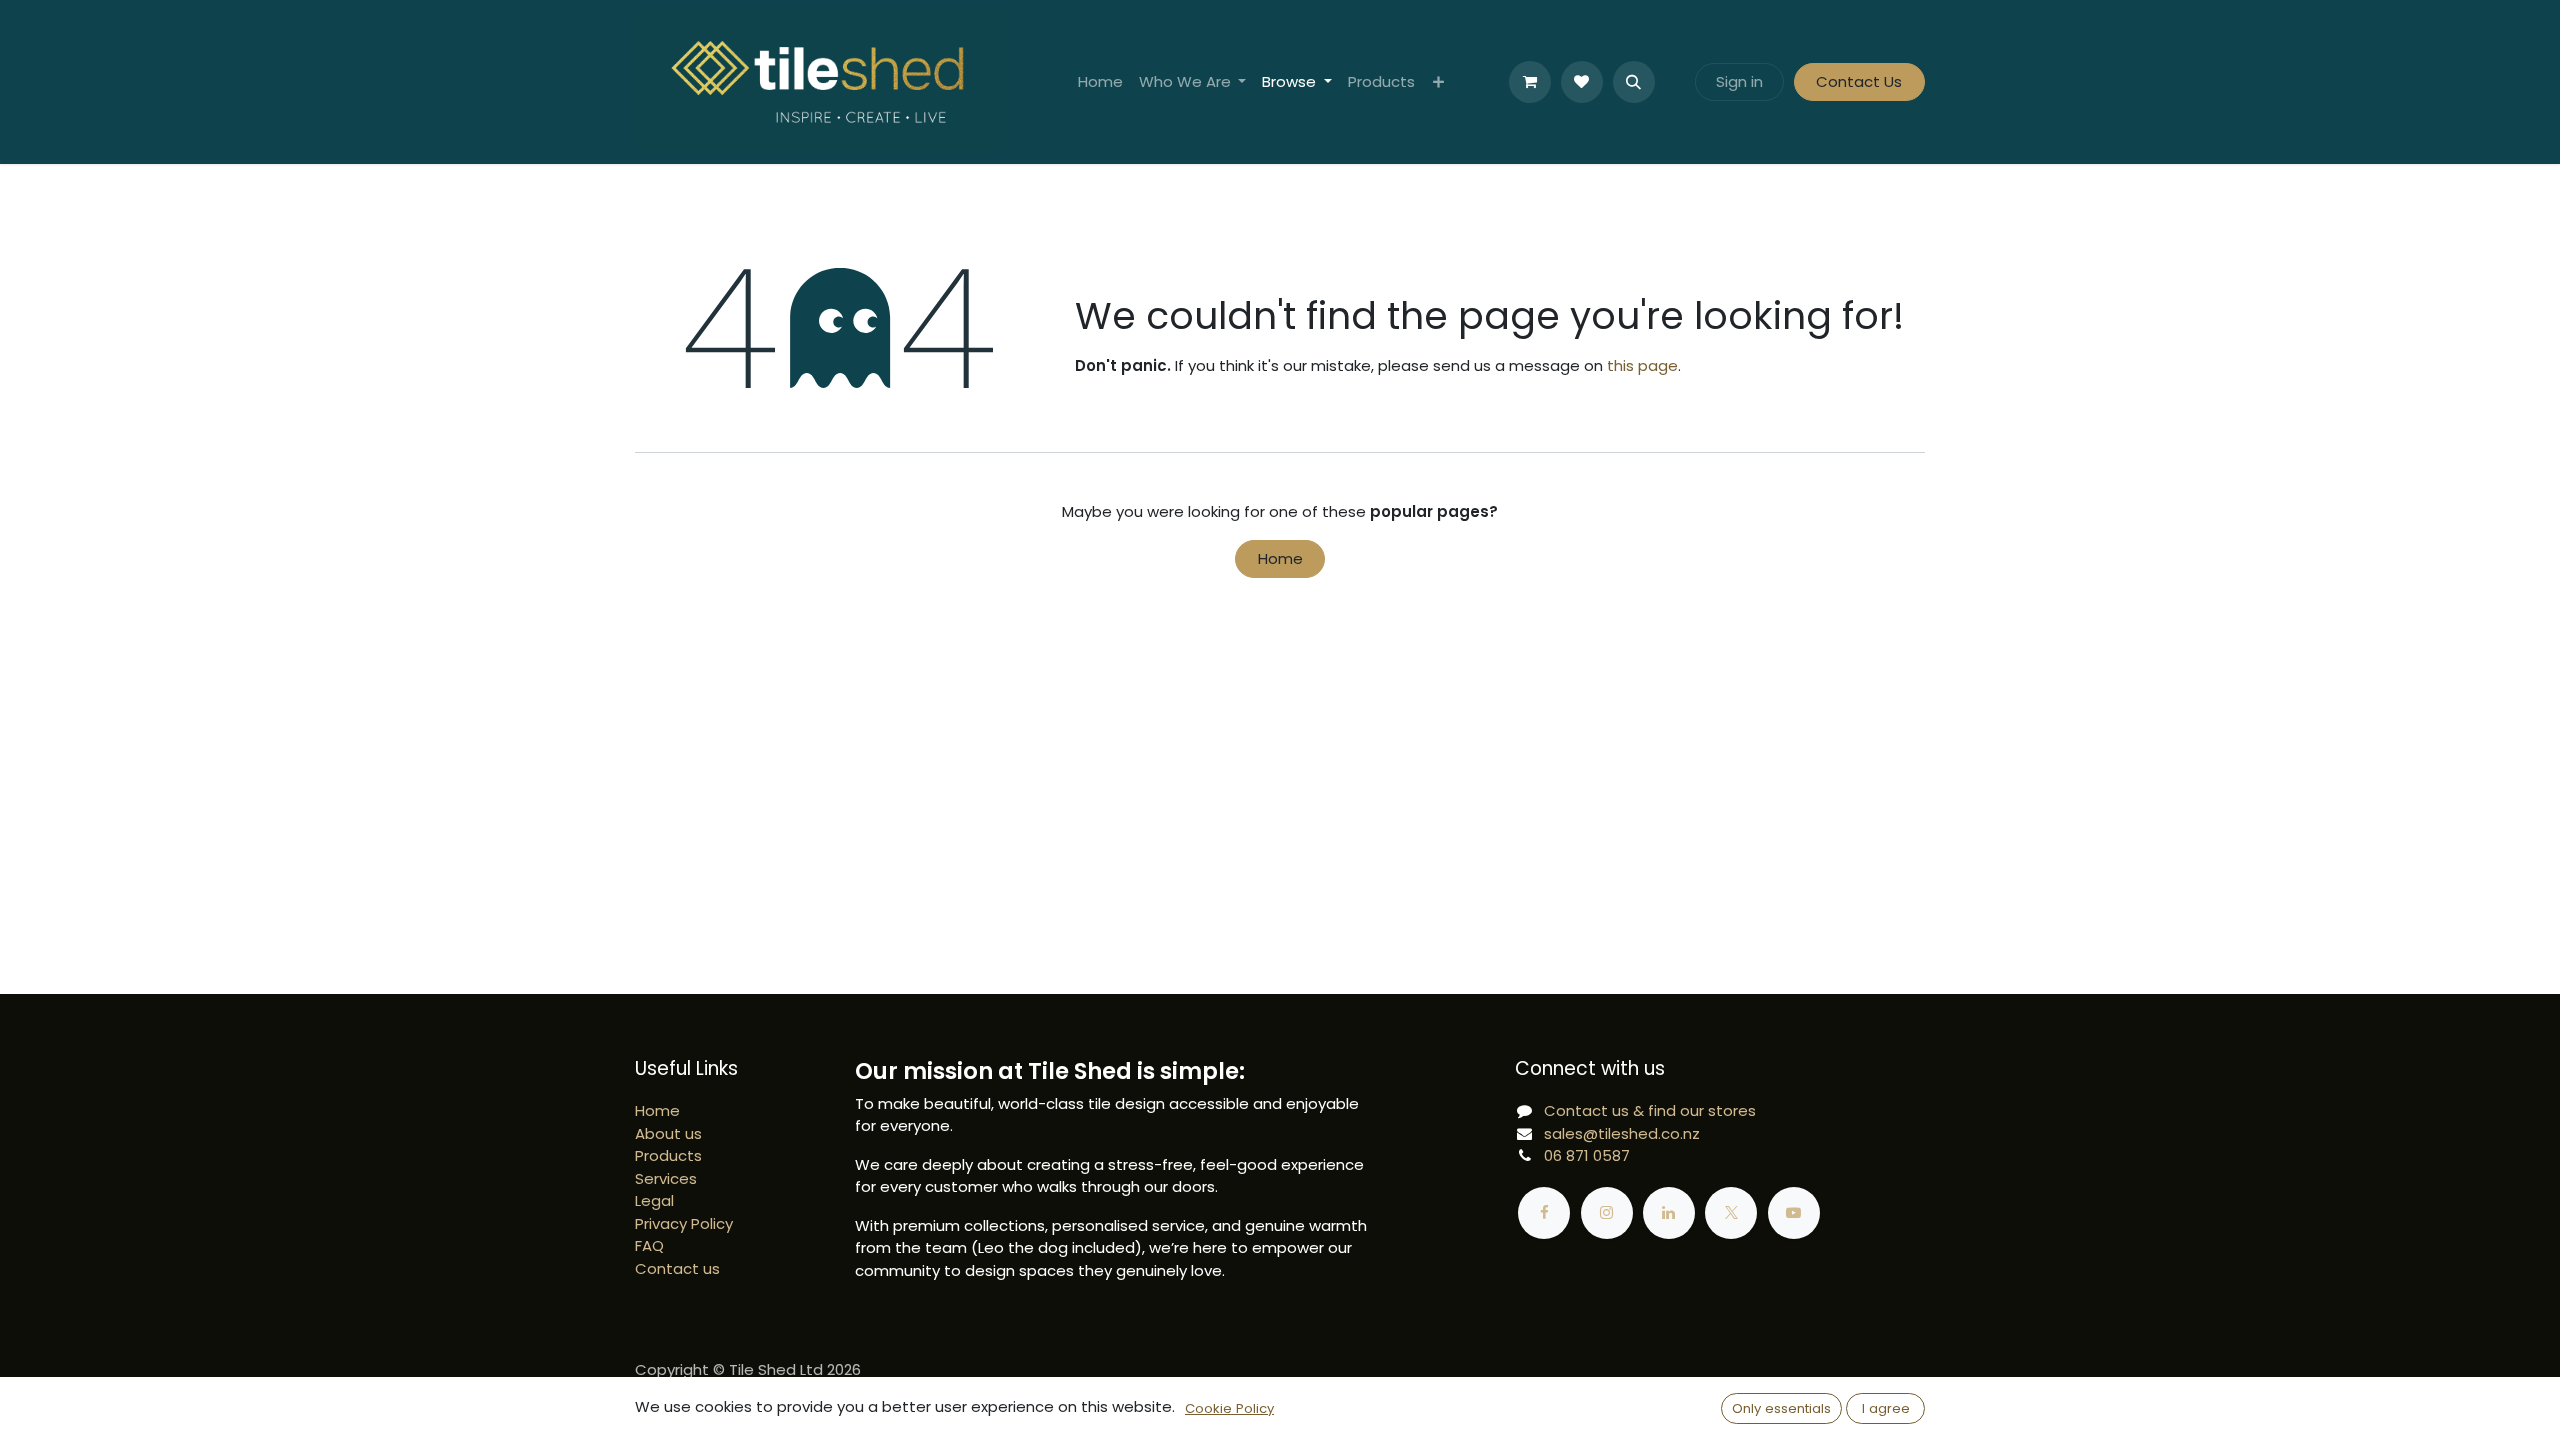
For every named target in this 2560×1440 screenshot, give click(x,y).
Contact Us (1859, 81)
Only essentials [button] (1781, 1408)
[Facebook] (1544, 1213)
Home (1280, 558)
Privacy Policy (684, 1223)
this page (1642, 365)
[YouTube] (1794, 1213)
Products (668, 1155)
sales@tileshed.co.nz (1622, 1133)
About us (668, 1133)
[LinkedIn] (1669, 1213)
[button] (1634, 82)
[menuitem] (1100, 82)
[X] (1731, 1213)
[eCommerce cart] (1530, 82)
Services (666, 1178)
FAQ (649, 1245)
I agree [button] (1886, 1408)
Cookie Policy (1229, 1408)
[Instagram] (1607, 1213)
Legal (654, 1200)
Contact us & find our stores (1650, 1110)
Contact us (677, 1268)
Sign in (1739, 81)
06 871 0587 (1587, 1155)
